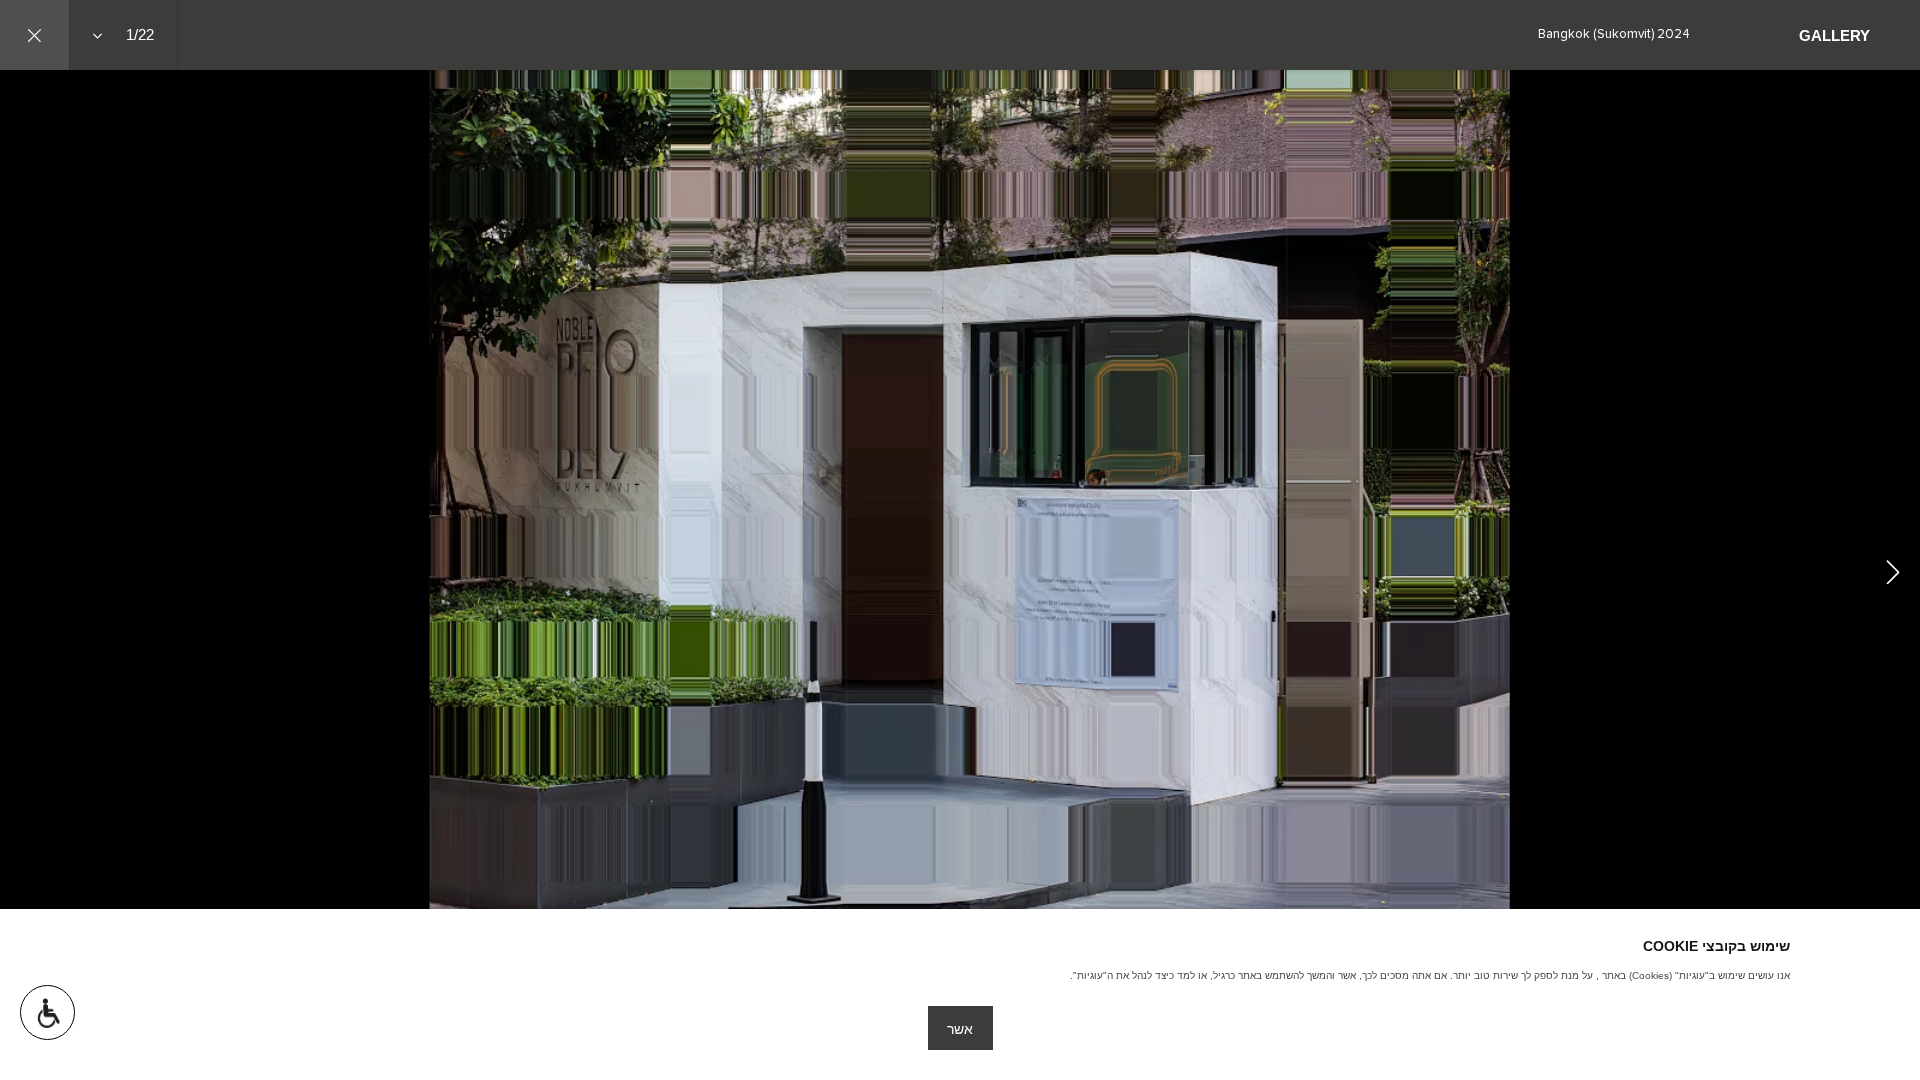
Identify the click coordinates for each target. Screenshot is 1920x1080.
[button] (47, 1012)
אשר (960, 1029)
